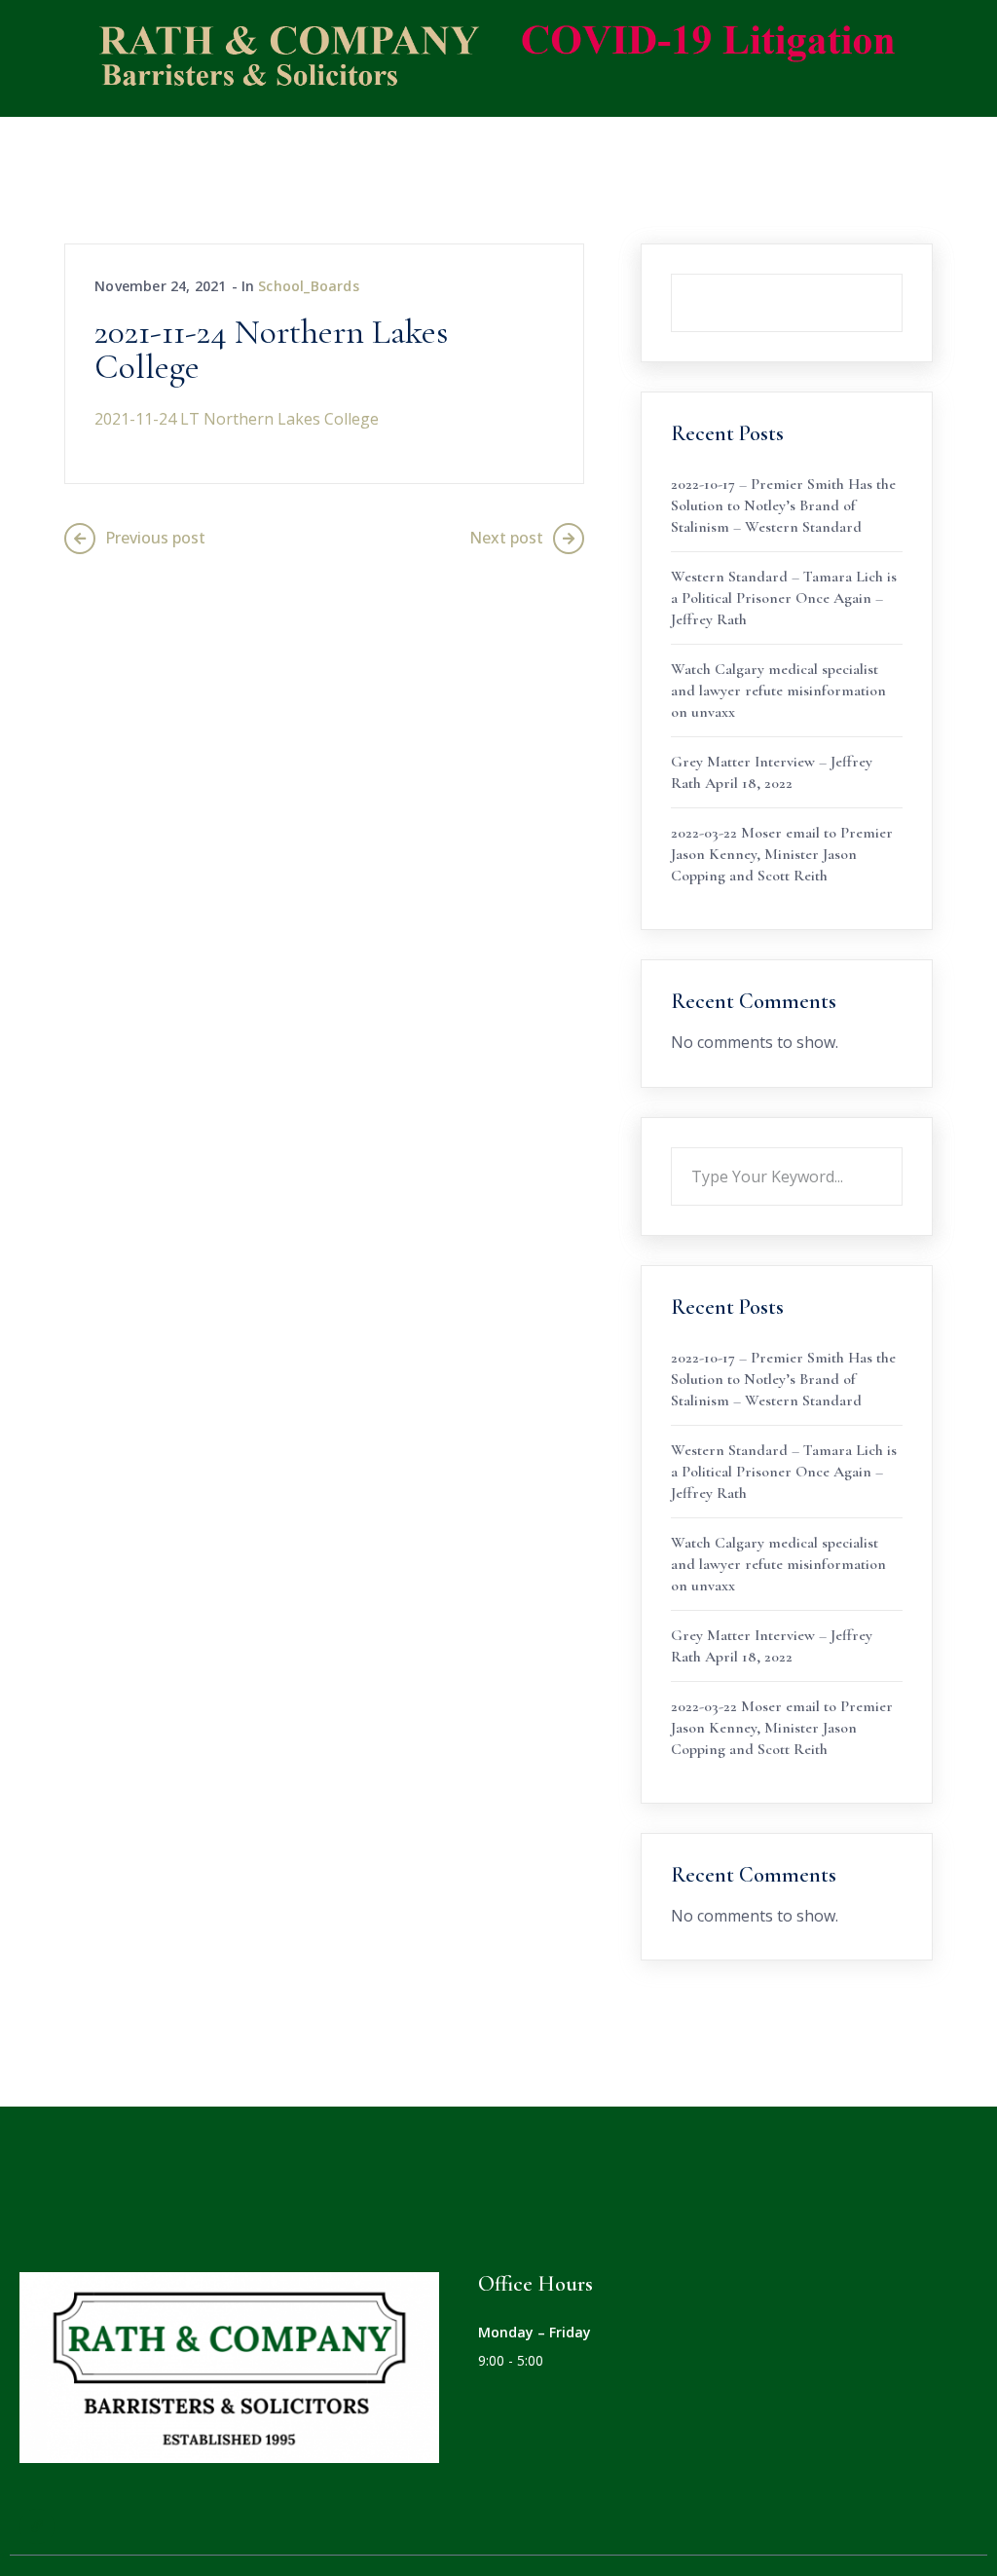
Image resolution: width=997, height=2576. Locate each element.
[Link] (37, 2526)
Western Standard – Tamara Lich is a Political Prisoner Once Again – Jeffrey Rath (784, 598)
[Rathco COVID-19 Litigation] (484, 56)
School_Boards (309, 286)
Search (903, 274)
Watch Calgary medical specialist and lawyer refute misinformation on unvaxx (778, 691)
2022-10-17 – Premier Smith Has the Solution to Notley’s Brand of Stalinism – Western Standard (783, 505)
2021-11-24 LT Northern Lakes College (237, 419)
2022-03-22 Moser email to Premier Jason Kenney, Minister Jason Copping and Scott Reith (782, 854)
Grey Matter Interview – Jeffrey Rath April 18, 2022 (772, 772)
